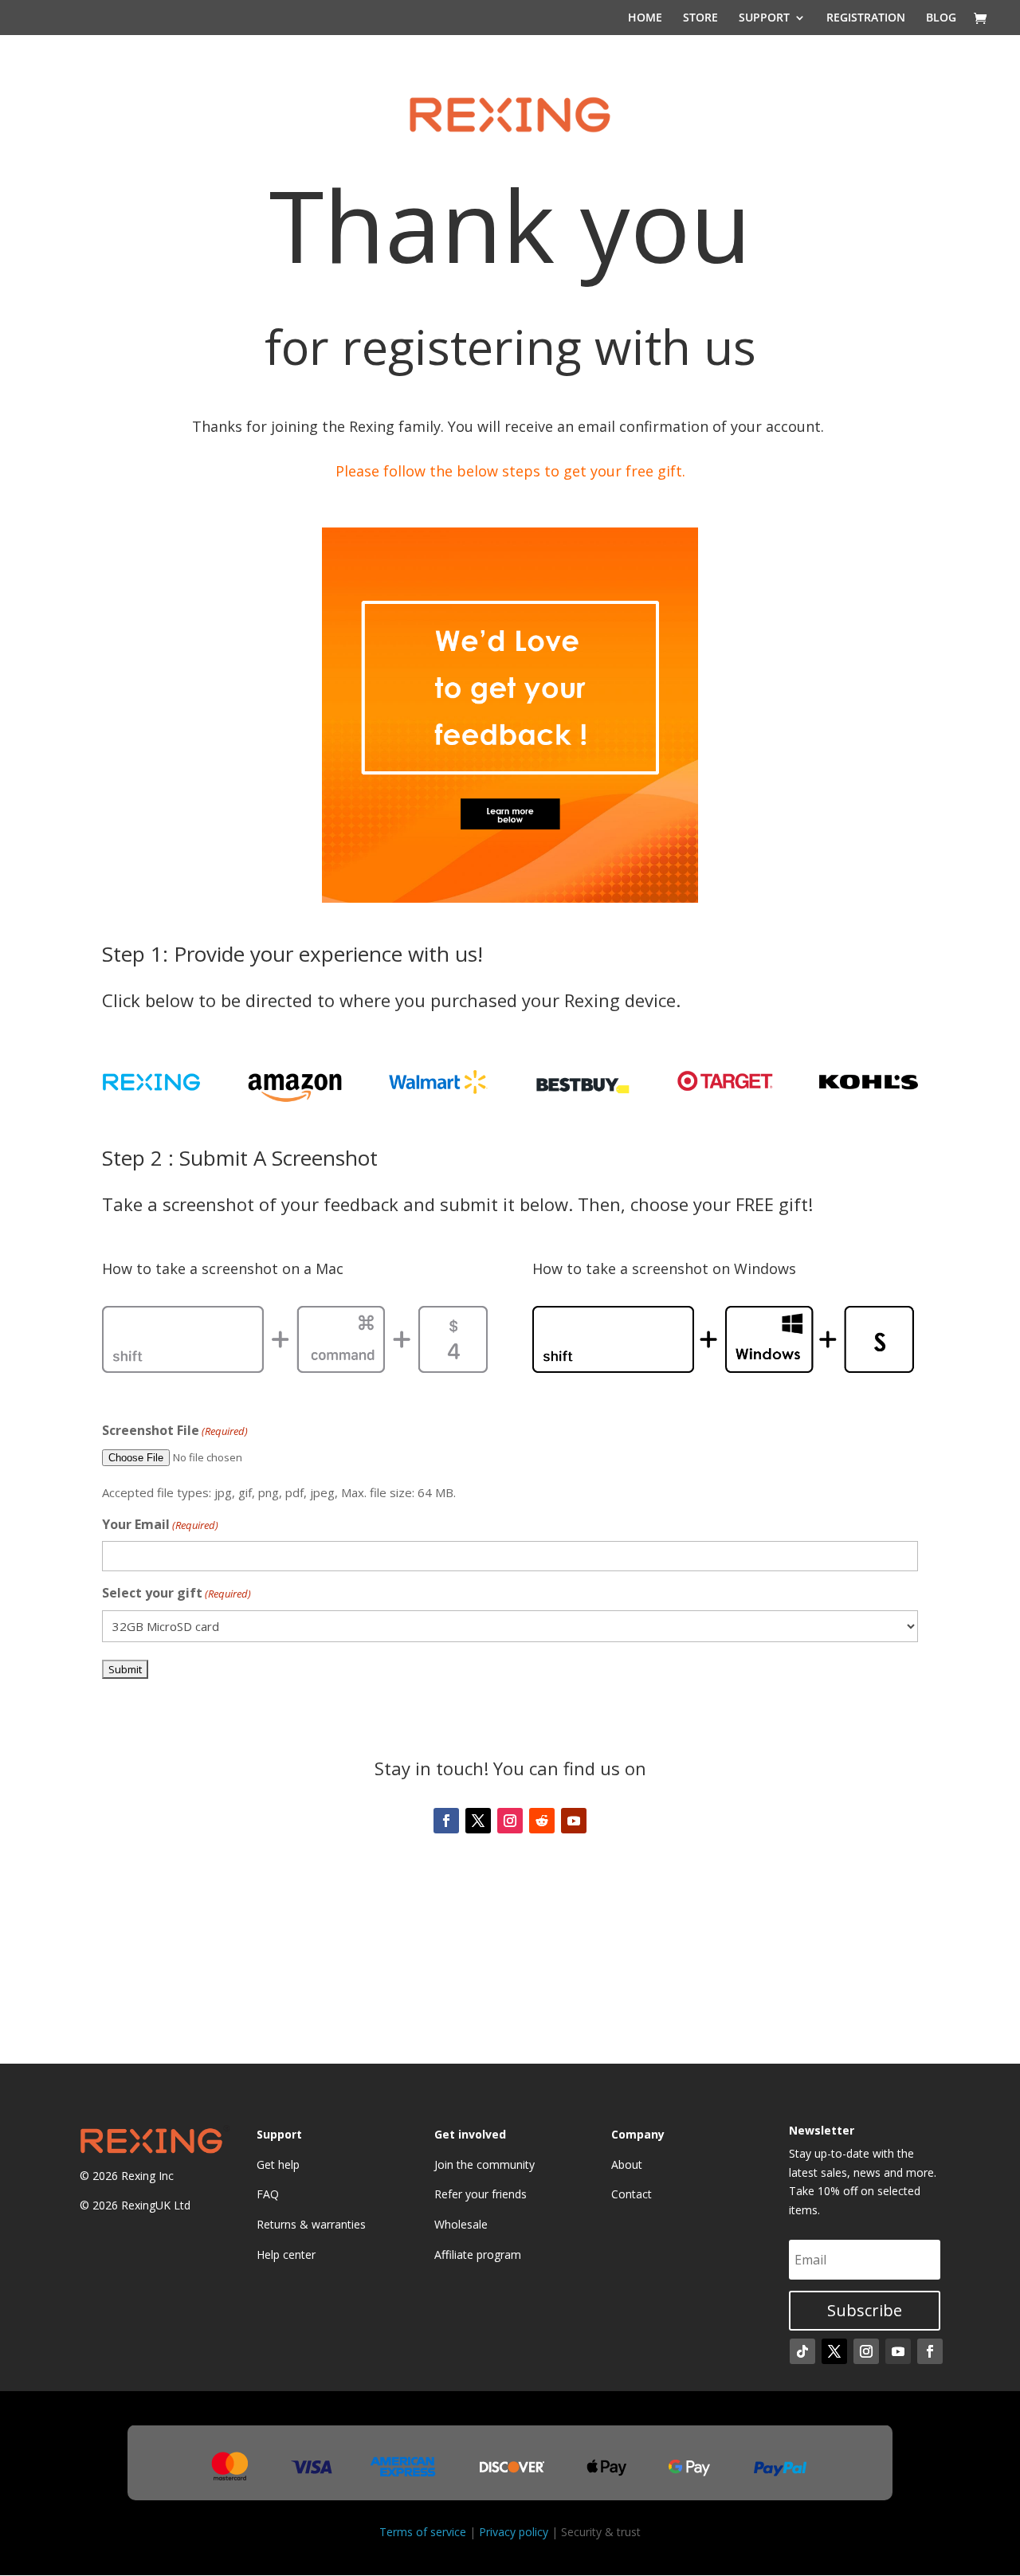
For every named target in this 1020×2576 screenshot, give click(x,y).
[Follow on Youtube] (574, 1821)
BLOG (941, 18)
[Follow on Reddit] (542, 1821)
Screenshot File (175, 1430)
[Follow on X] (478, 1821)
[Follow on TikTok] (802, 2351)
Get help (278, 2164)
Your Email (160, 1524)
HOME (645, 18)
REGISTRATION (866, 18)
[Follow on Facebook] (446, 1821)
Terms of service (423, 2532)
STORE (700, 18)
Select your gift (177, 1593)
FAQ (268, 2194)
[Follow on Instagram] (510, 1821)
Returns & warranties (311, 2224)
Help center (286, 2254)
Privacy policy (514, 2532)
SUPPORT (764, 18)
